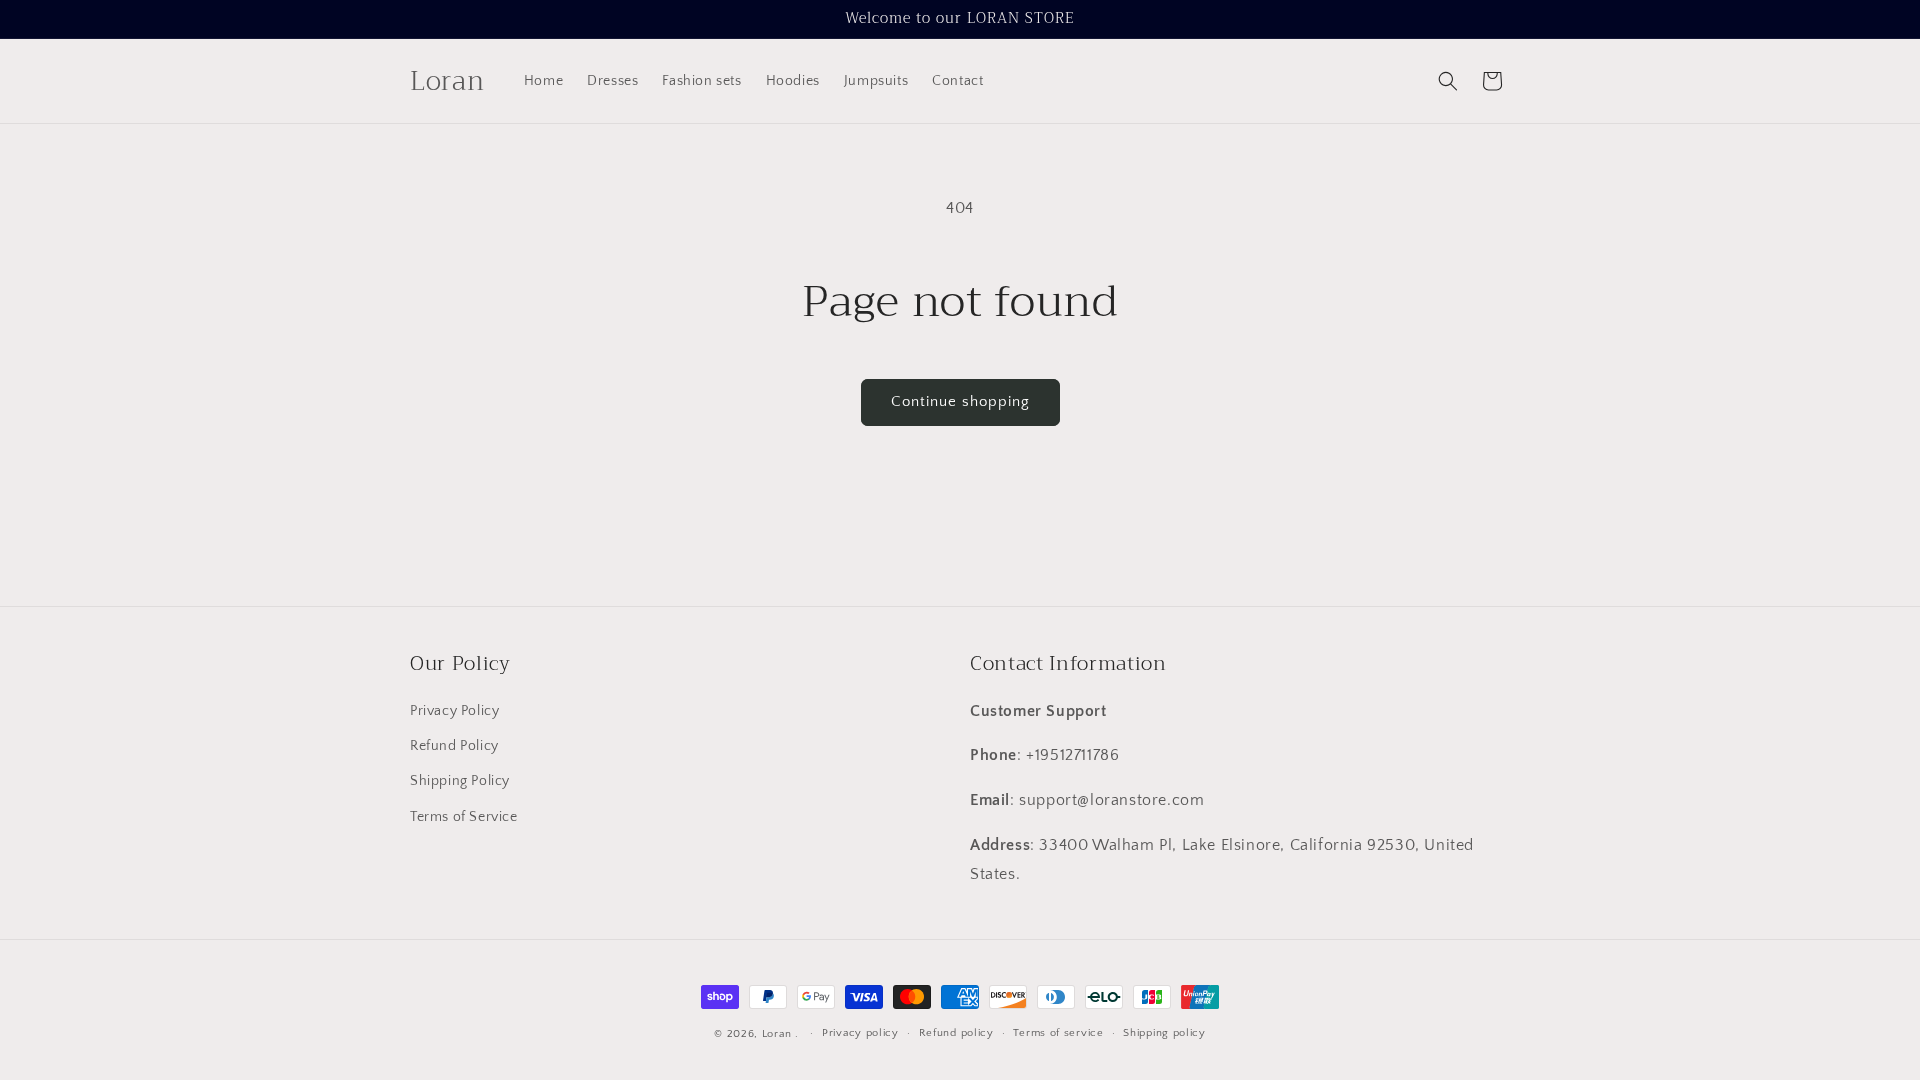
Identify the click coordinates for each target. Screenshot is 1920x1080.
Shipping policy (1164, 1033)
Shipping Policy (460, 782)
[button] (1448, 81)
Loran (777, 1034)
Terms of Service (464, 817)
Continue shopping (960, 401)
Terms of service (1058, 1033)
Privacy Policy (454, 712)
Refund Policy (454, 747)
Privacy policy (860, 1033)
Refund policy (956, 1033)
